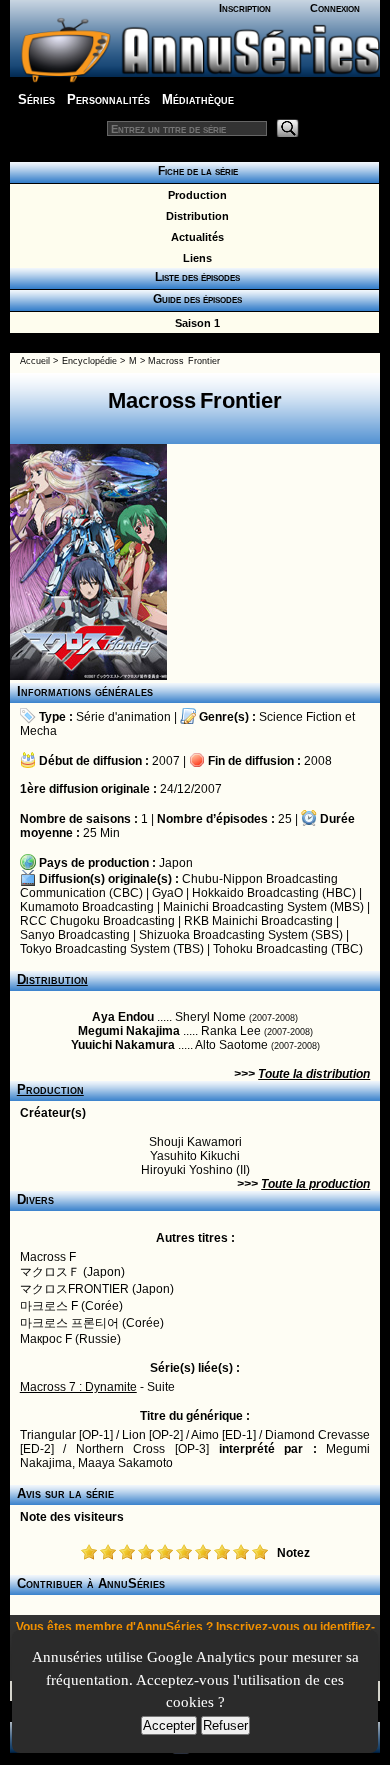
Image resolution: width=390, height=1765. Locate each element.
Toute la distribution (314, 1074)
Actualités (194, 237)
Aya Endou (123, 1017)
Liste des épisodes (194, 277)
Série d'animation (123, 717)
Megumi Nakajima (129, 1031)
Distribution (194, 216)
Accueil (35, 361)
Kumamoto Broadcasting (87, 907)
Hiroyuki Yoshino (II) (195, 1170)
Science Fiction (300, 717)
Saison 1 (194, 323)
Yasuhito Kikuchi (195, 1156)
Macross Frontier (183, 361)
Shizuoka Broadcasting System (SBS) (241, 935)
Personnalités (108, 99)
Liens (194, 258)
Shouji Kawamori (195, 1142)
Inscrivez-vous (258, 1627)
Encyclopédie (89, 361)
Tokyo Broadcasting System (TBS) (112, 949)
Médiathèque (198, 99)
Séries (36, 99)
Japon (176, 863)
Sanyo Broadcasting (75, 935)
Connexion (335, 8)
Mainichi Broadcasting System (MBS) (263, 907)
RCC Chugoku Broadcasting (97, 921)
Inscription (245, 8)
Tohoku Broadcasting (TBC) (288, 949)
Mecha (38, 731)
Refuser (225, 1725)
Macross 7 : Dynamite (78, 1387)
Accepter (169, 1725)
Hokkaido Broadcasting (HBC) (274, 893)
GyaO (167, 893)
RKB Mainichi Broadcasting (258, 921)
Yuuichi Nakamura (123, 1045)
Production (194, 195)
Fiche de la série (195, 171)
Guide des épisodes (194, 299)
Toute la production (315, 1184)
